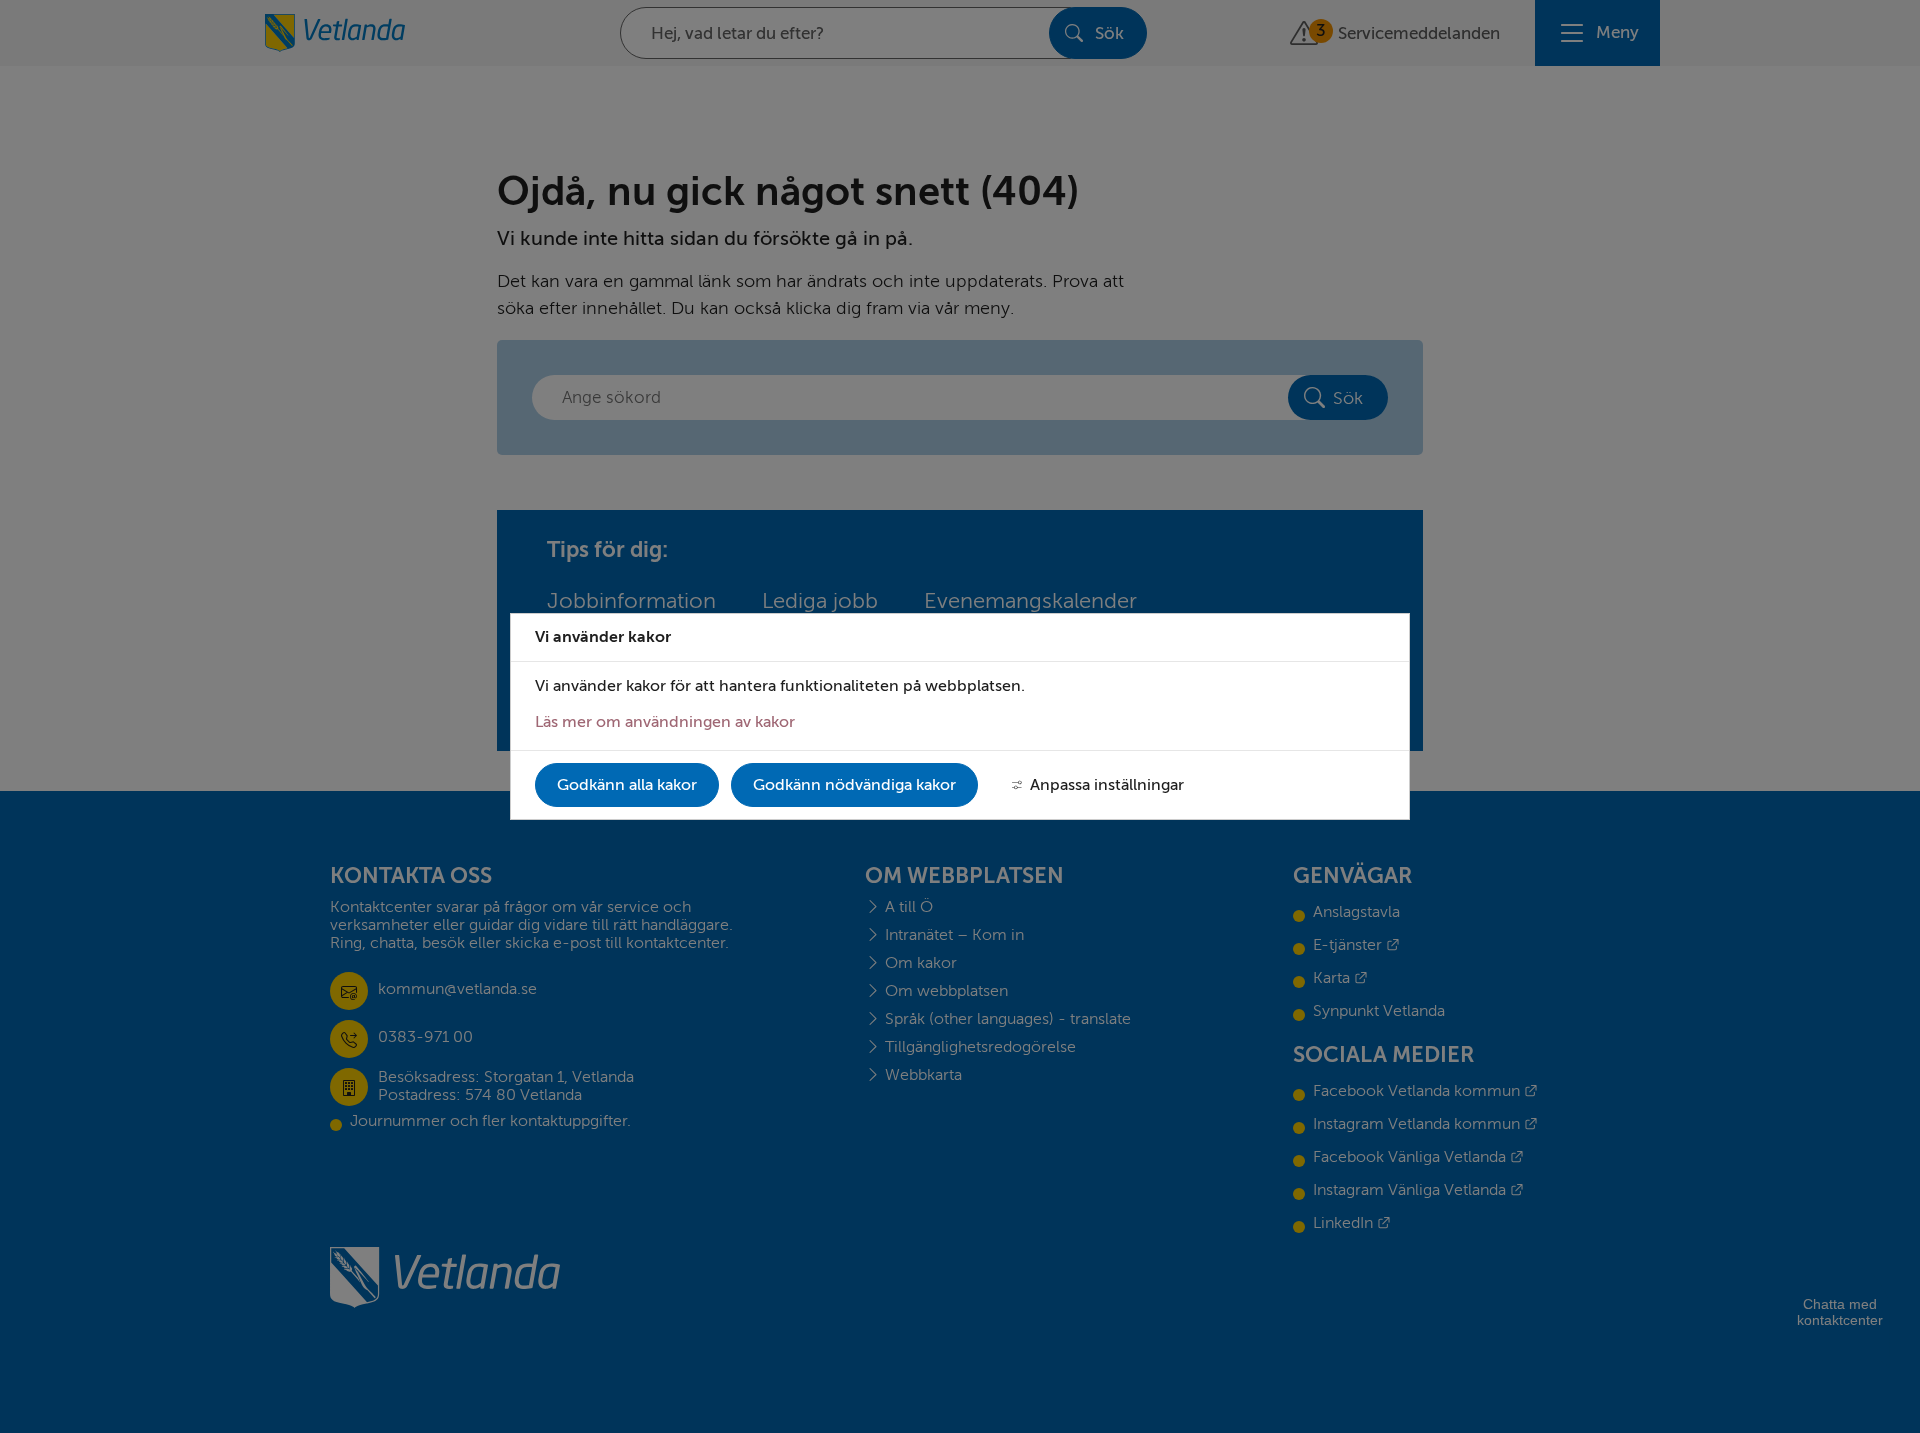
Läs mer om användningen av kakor (665, 722)
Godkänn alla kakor (627, 785)
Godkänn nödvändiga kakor (854, 785)
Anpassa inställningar (1107, 785)
